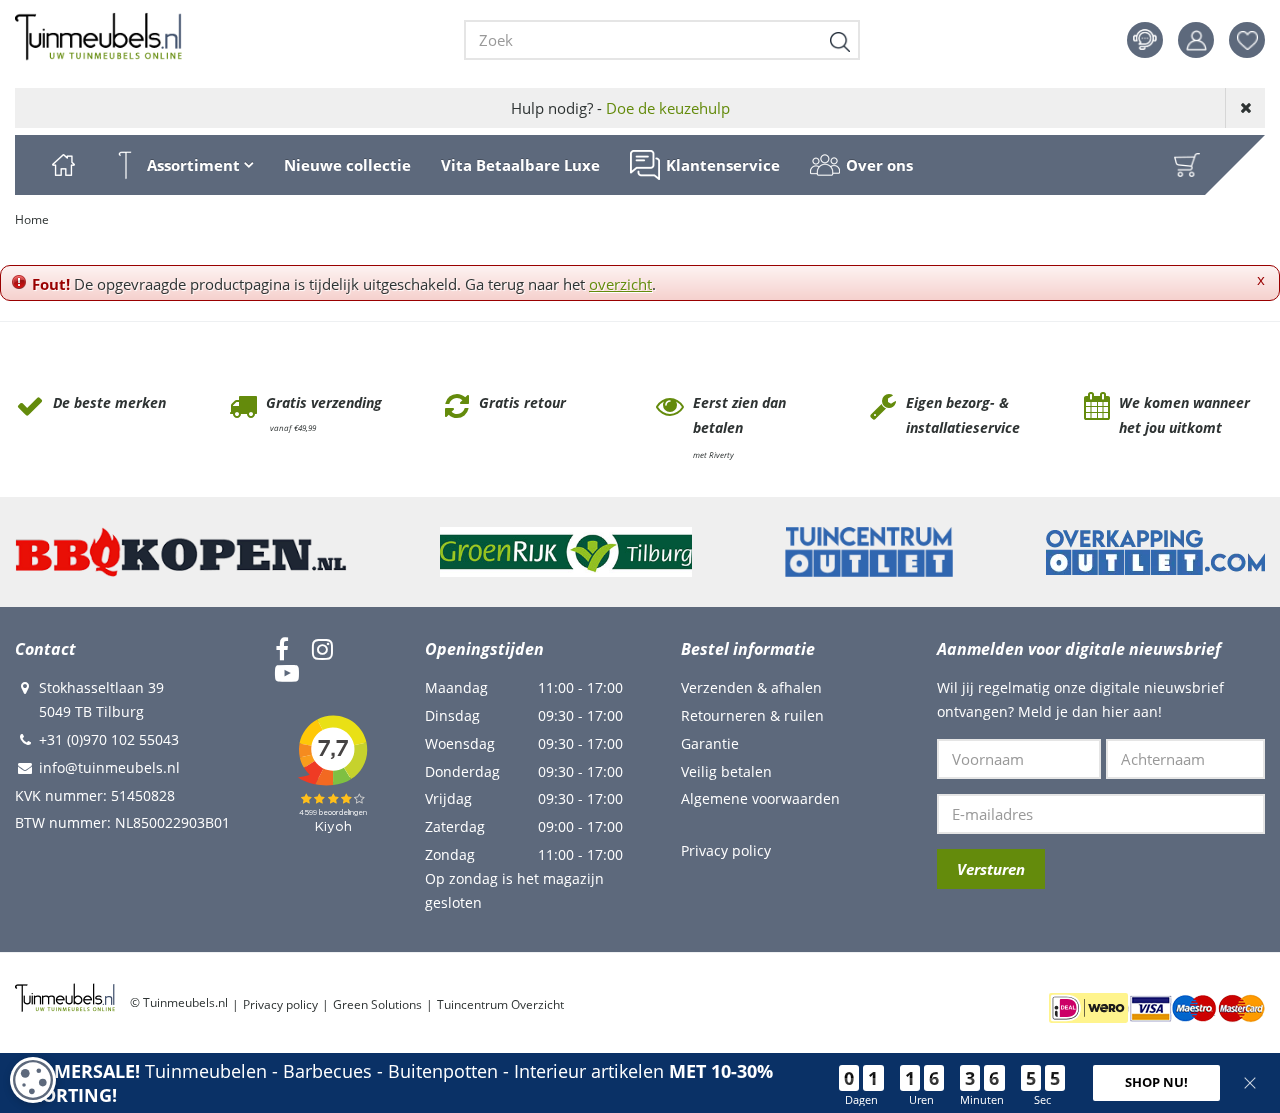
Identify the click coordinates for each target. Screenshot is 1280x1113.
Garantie (710, 743)
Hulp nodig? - (620, 108)
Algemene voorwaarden (760, 798)
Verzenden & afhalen (751, 687)
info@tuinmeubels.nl (109, 767)
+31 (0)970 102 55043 (109, 739)
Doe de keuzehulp (668, 108)
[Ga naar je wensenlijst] (1254, 40)
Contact (1145, 40)
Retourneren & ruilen (752, 715)
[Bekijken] (1187, 165)
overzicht (620, 284)
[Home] (63, 165)
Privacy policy (726, 850)
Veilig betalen (726, 771)
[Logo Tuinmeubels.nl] (98, 37)
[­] (282, 649)
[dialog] (33, 1080)
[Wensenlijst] (1247, 40)
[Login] (1196, 40)
